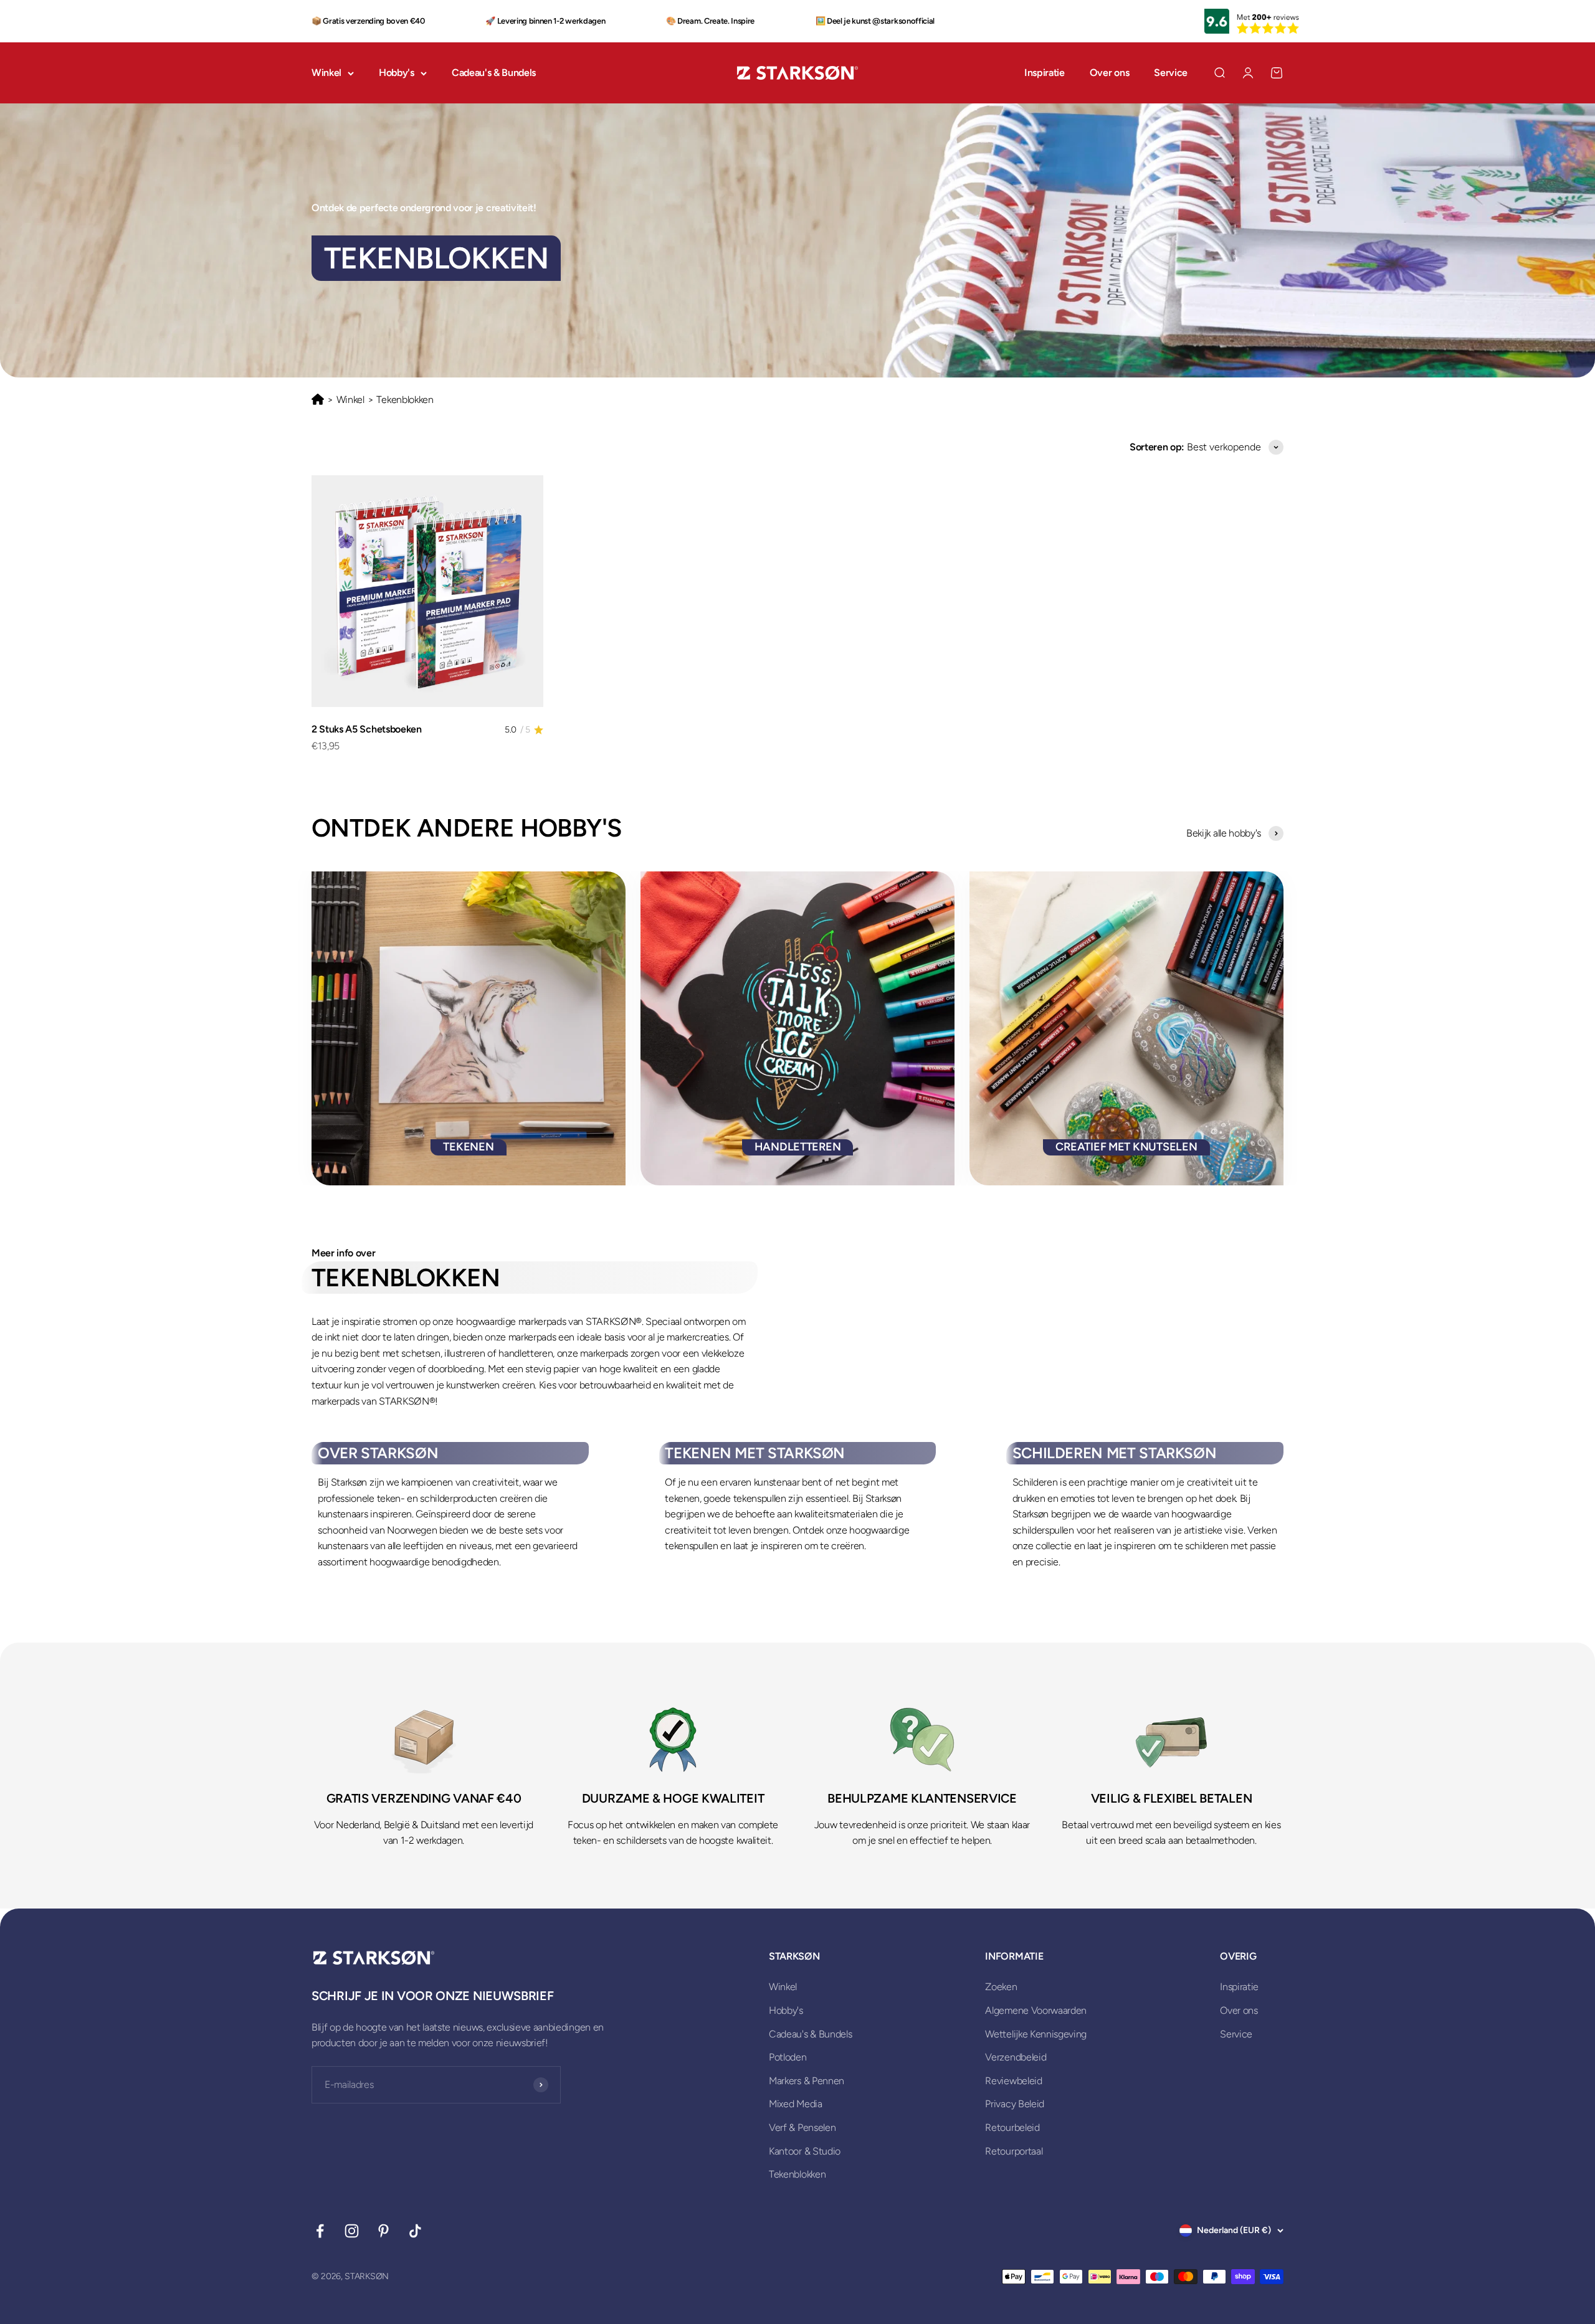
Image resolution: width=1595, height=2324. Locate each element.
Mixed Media (795, 2104)
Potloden (788, 2057)
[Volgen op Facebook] (320, 2231)
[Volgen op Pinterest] (383, 2231)
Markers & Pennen (807, 2081)
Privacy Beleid (1015, 2104)
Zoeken (1001, 1987)
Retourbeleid (1012, 2127)
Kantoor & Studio (805, 2151)
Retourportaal (1014, 2151)
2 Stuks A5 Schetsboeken (367, 729)
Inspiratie (1045, 73)
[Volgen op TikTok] (415, 2231)
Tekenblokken (797, 2174)
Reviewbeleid (1013, 2081)
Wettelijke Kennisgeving (1036, 2034)
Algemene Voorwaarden (1036, 2010)
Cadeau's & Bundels (494, 73)
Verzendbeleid (1016, 2057)
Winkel (326, 73)
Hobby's (397, 73)
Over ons (1109, 73)
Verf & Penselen (802, 2127)
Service (1171, 73)
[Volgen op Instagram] (352, 2231)
